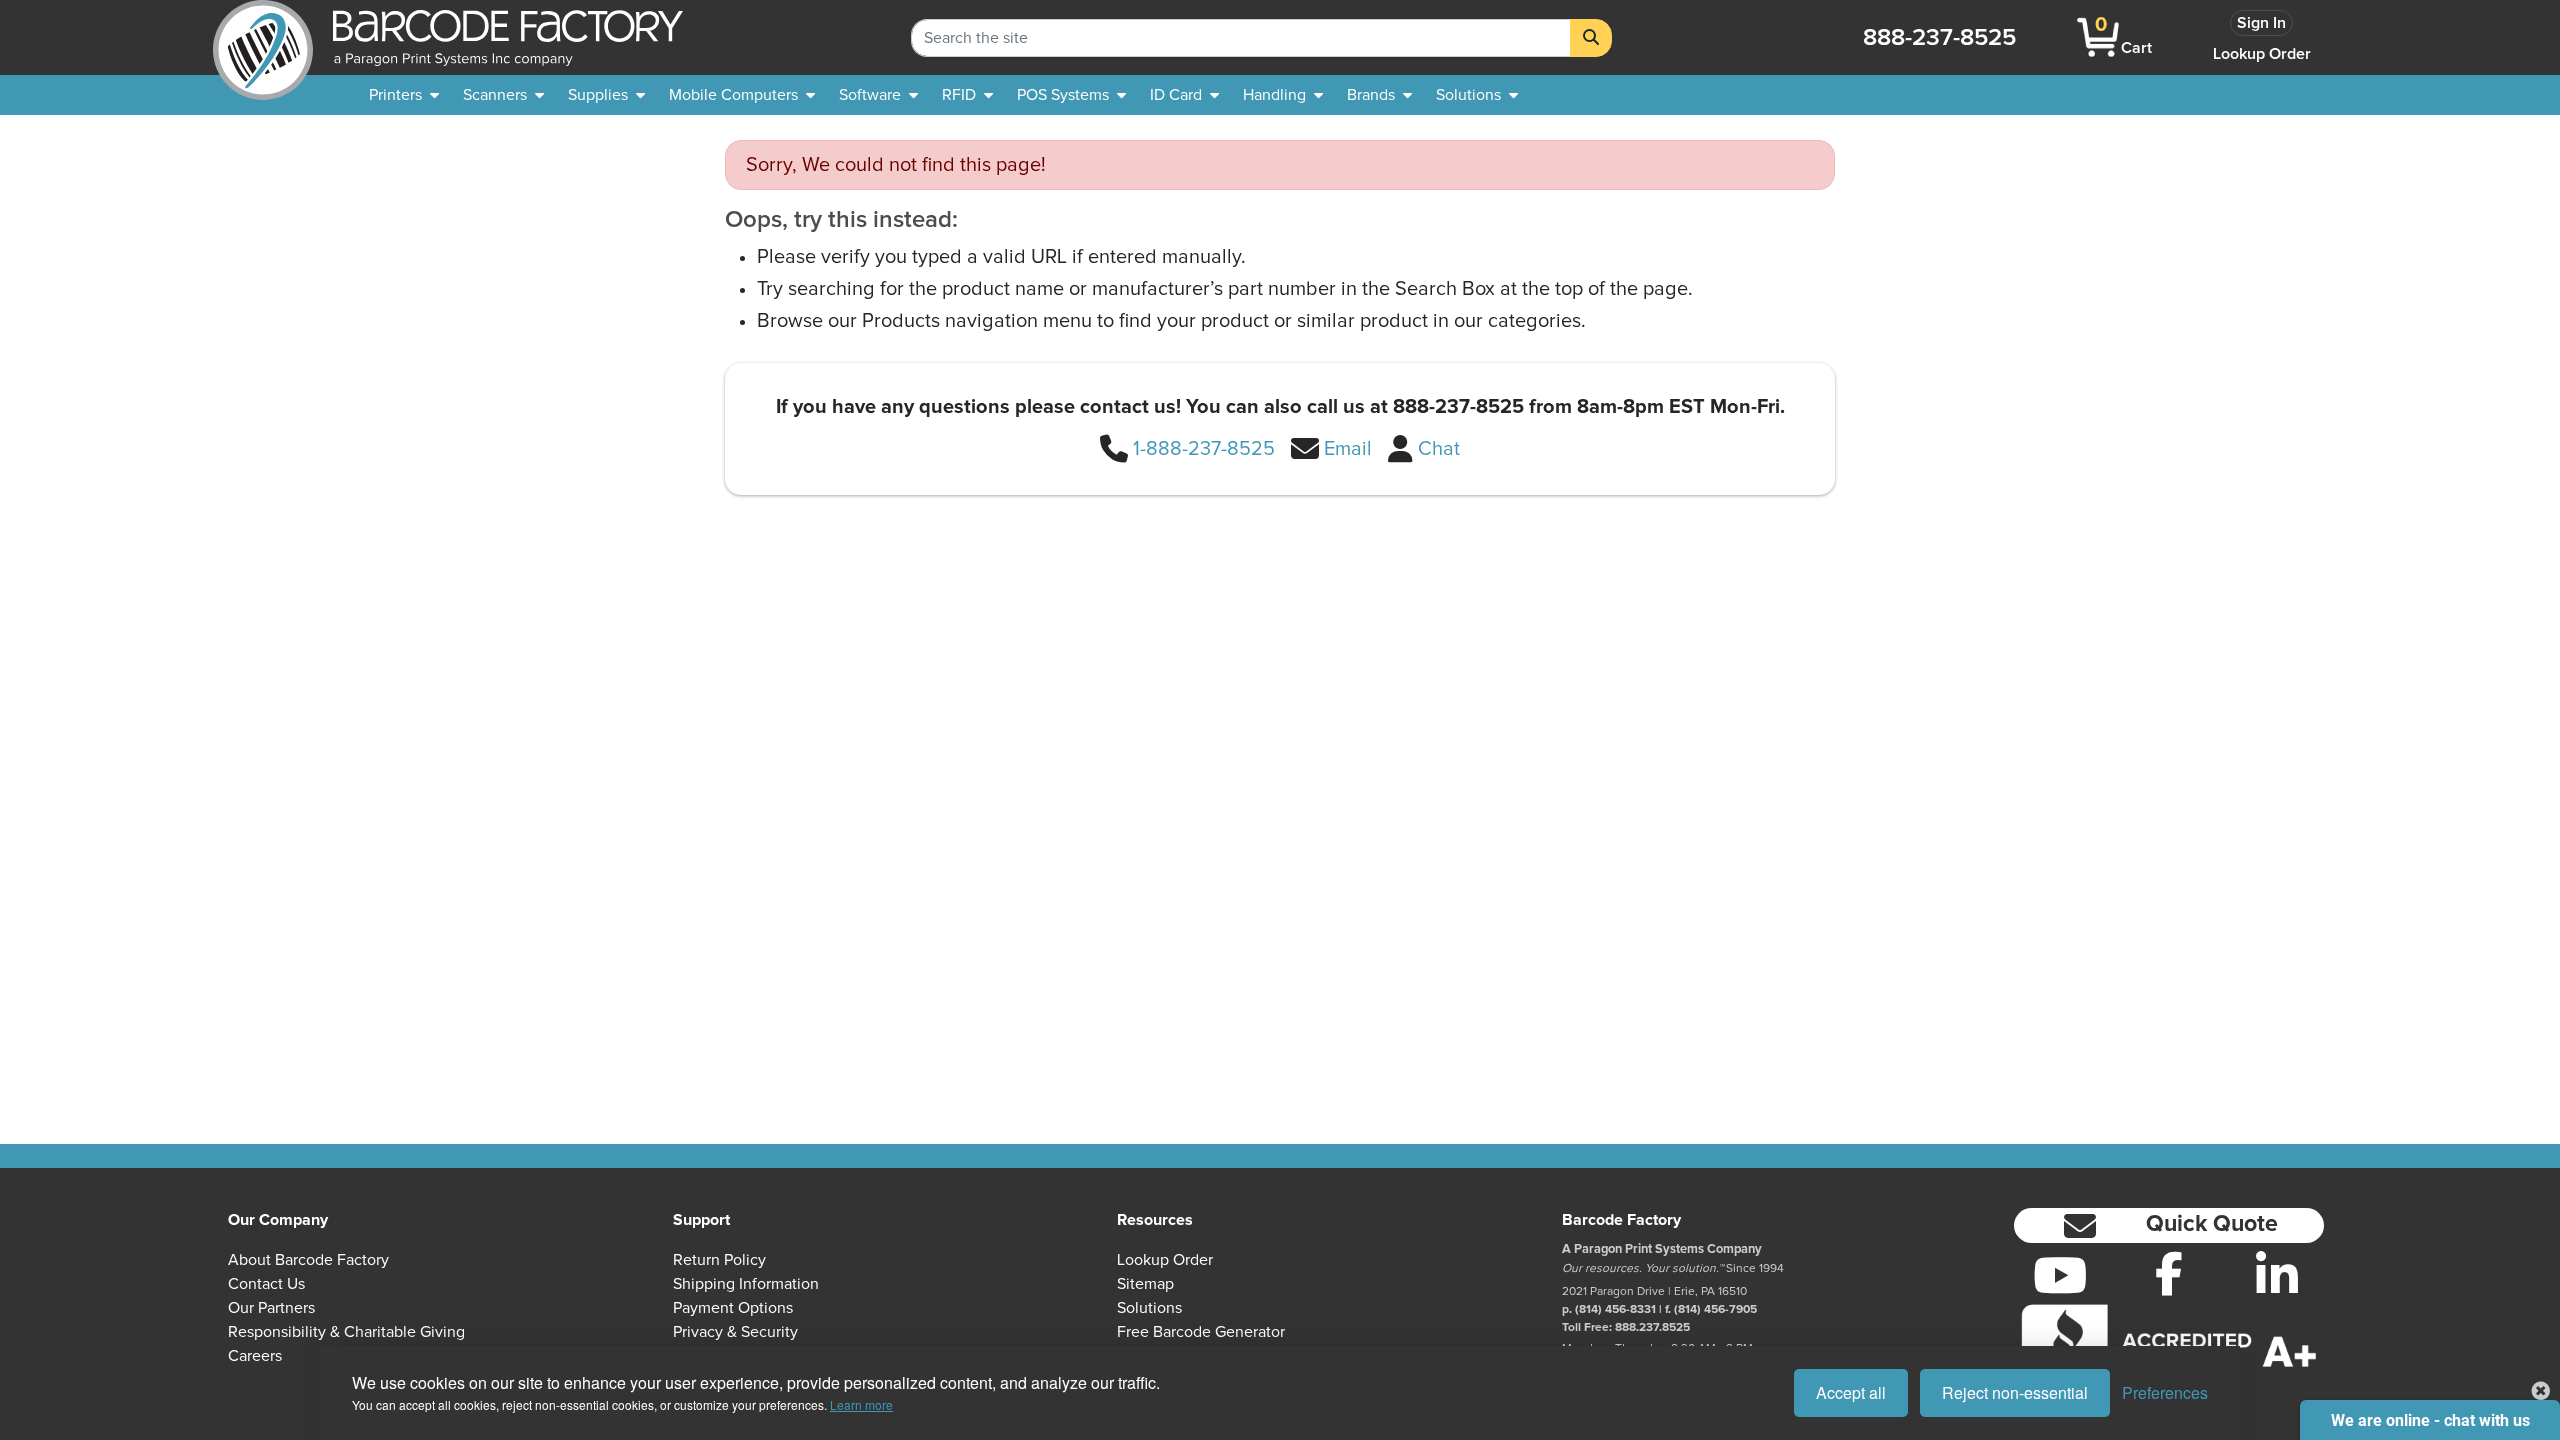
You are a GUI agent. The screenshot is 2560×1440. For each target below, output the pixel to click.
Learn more (861, 1404)
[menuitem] (404, 95)
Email (1348, 449)
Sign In (2261, 23)
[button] (2169, 1225)
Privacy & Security (735, 1332)
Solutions (1149, 1308)
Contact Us (266, 1284)
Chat (1439, 449)
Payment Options (733, 1308)
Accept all (1851, 1392)
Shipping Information (746, 1284)
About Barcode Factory (308, 1260)
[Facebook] (2169, 1273)
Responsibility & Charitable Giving (346, 1332)
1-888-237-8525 (1204, 449)
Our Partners (271, 1308)
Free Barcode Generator (1201, 1332)
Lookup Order (2262, 54)
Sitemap (1145, 1284)
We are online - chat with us (2430, 1420)
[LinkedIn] (2277, 1275)
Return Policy (719, 1260)
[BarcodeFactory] (263, 37)
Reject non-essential (2015, 1392)
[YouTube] (2060, 1275)
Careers (255, 1356)
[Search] (1591, 38)
